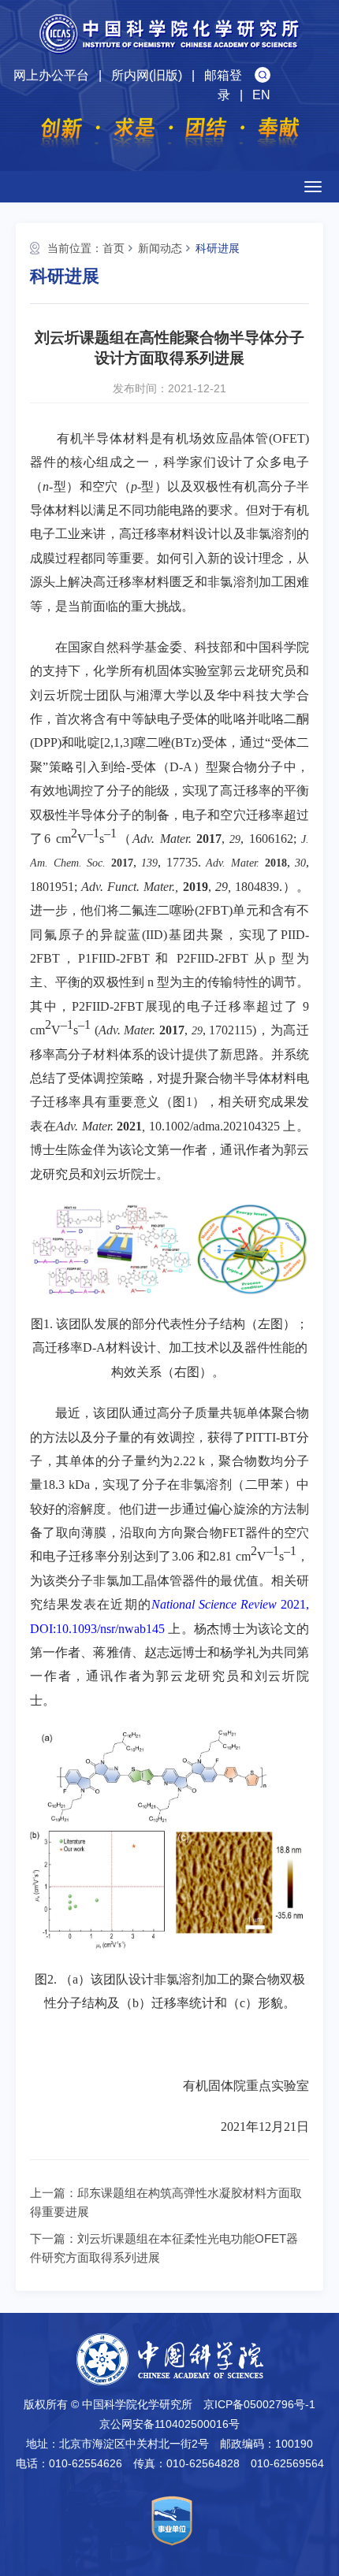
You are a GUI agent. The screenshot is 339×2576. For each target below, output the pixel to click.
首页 (114, 248)
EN (261, 95)
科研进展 (218, 248)
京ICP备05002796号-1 (259, 2404)
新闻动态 (160, 248)
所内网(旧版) (147, 75)
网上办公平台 (51, 75)
